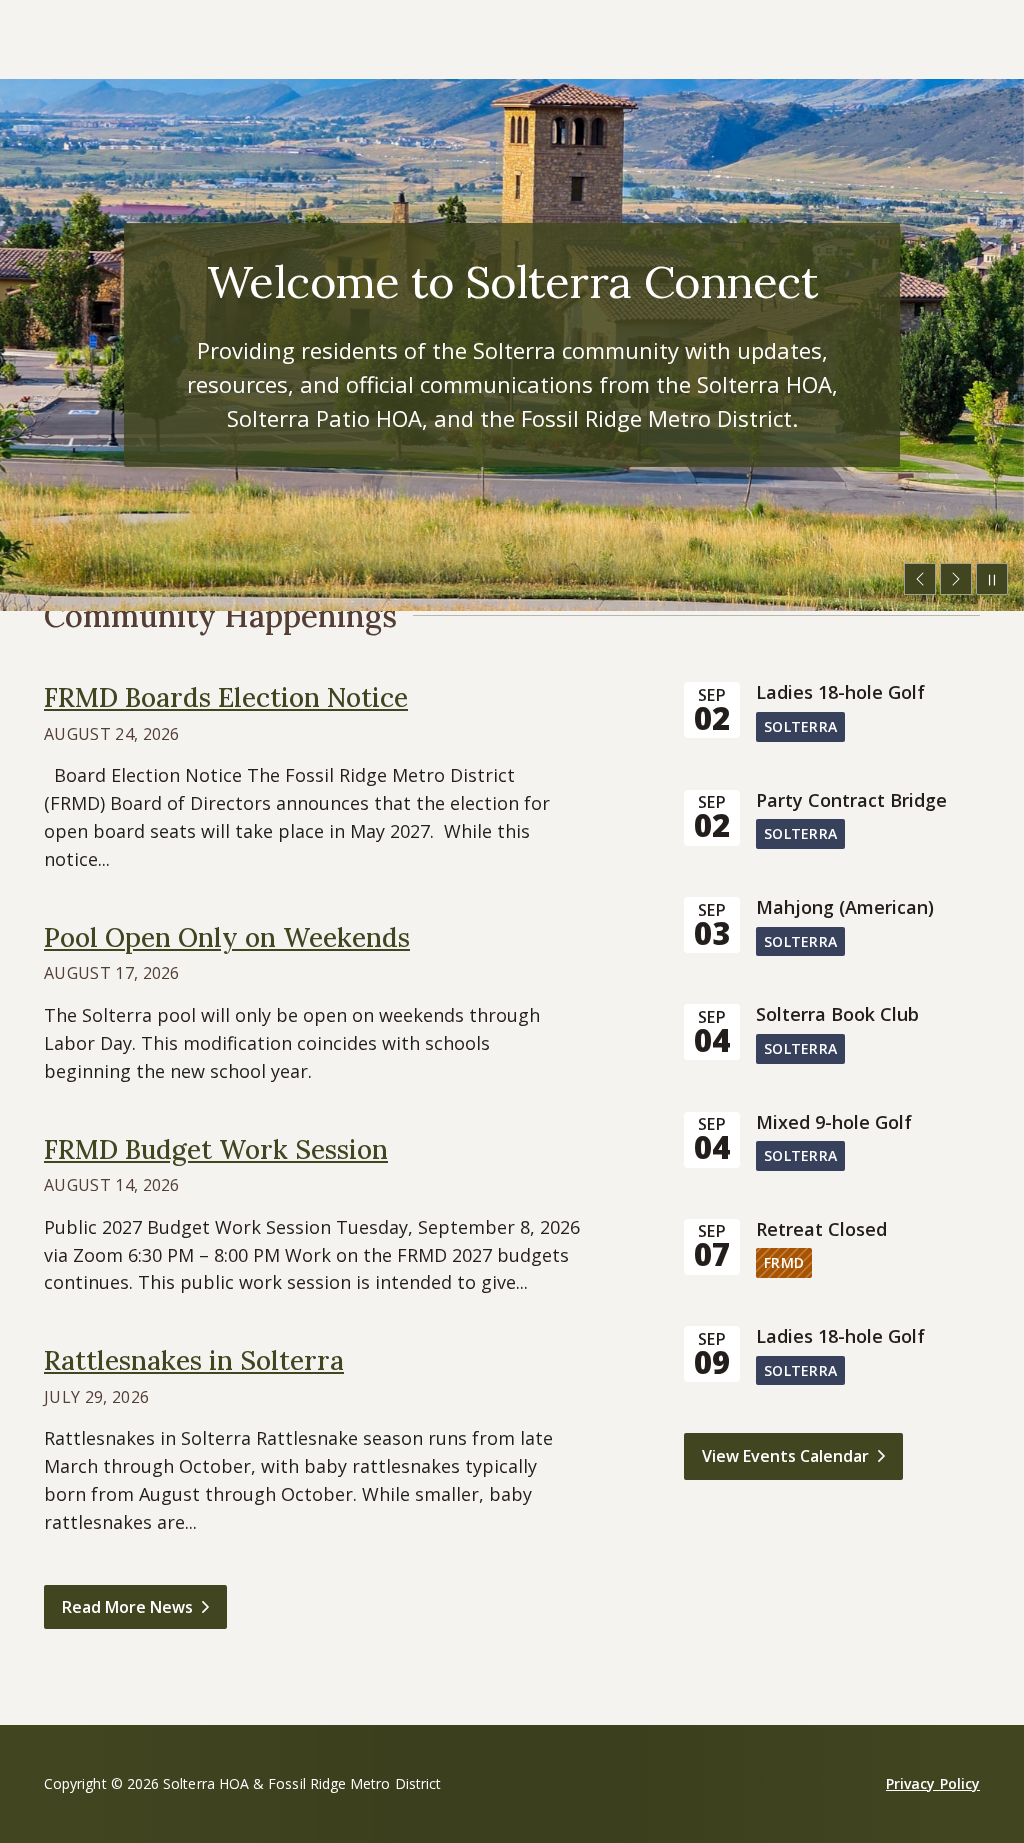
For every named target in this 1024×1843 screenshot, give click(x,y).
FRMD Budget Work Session (216, 1149)
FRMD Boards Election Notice (226, 697)
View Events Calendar (785, 1456)
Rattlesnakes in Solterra (194, 1360)
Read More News (127, 1607)
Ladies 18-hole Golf (840, 693)
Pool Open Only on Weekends (227, 937)
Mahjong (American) (845, 908)
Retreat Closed (821, 1230)
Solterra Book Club (837, 1015)
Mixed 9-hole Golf (834, 1123)
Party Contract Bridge (851, 801)
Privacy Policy (933, 1783)
